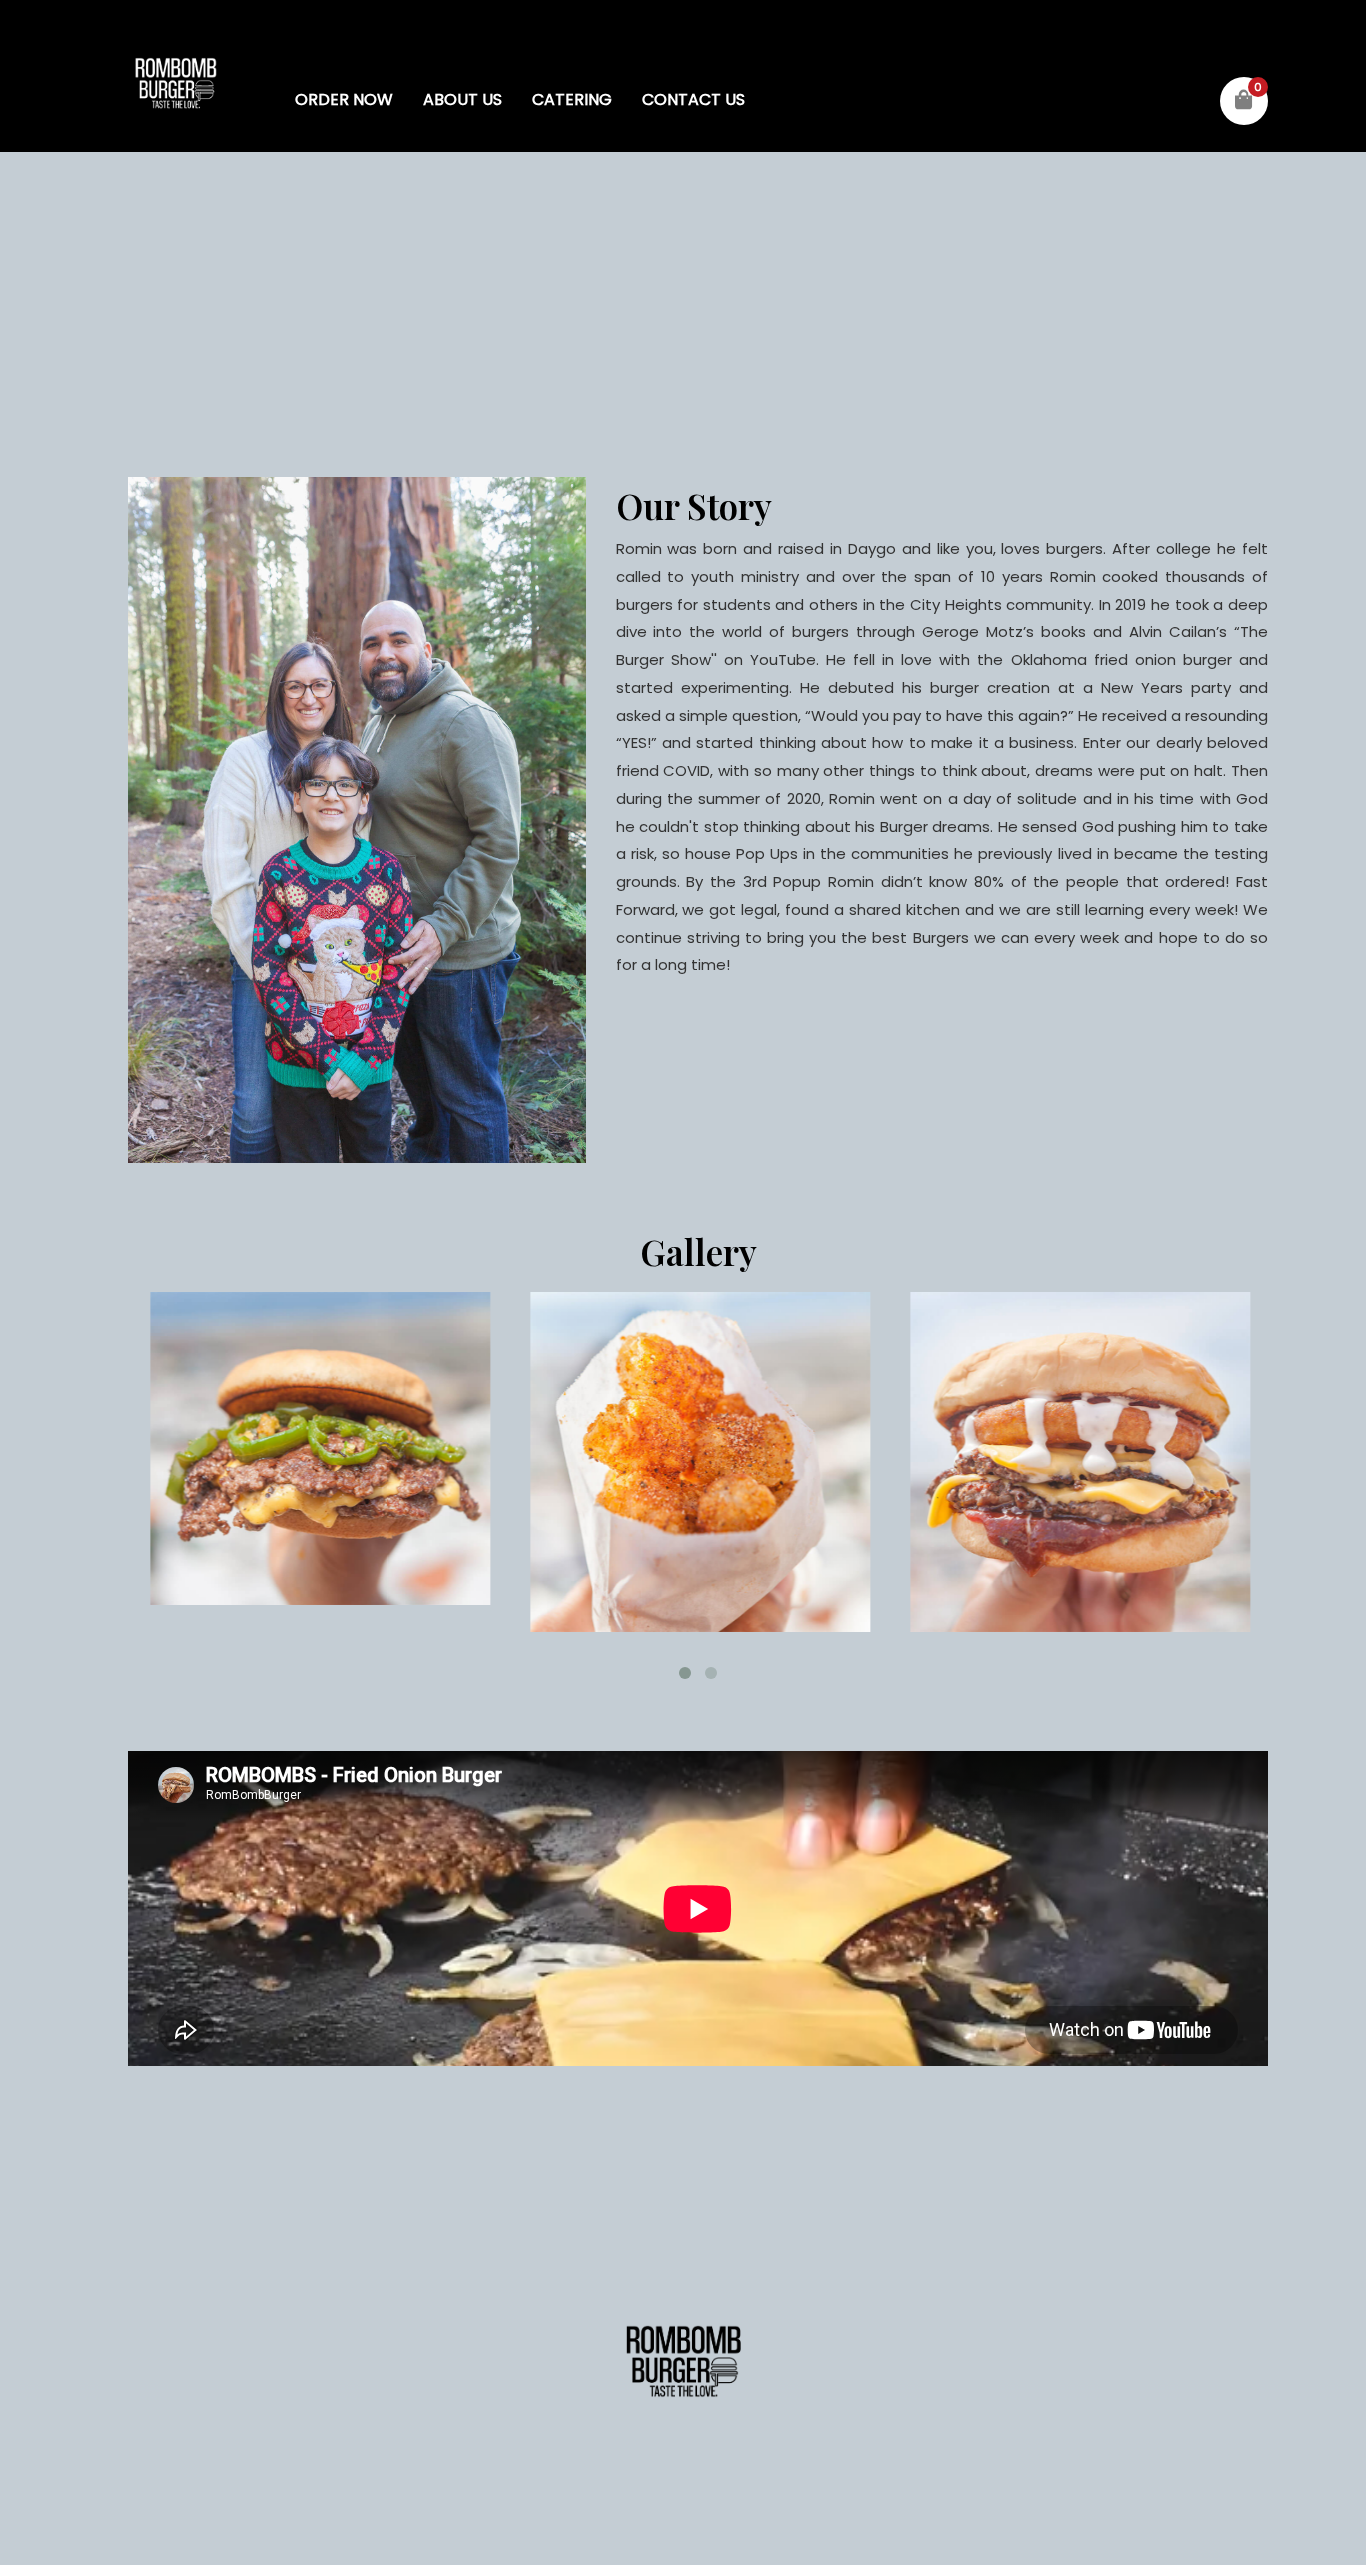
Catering (572, 99)
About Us (462, 99)
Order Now (344, 99)
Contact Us (693, 99)
